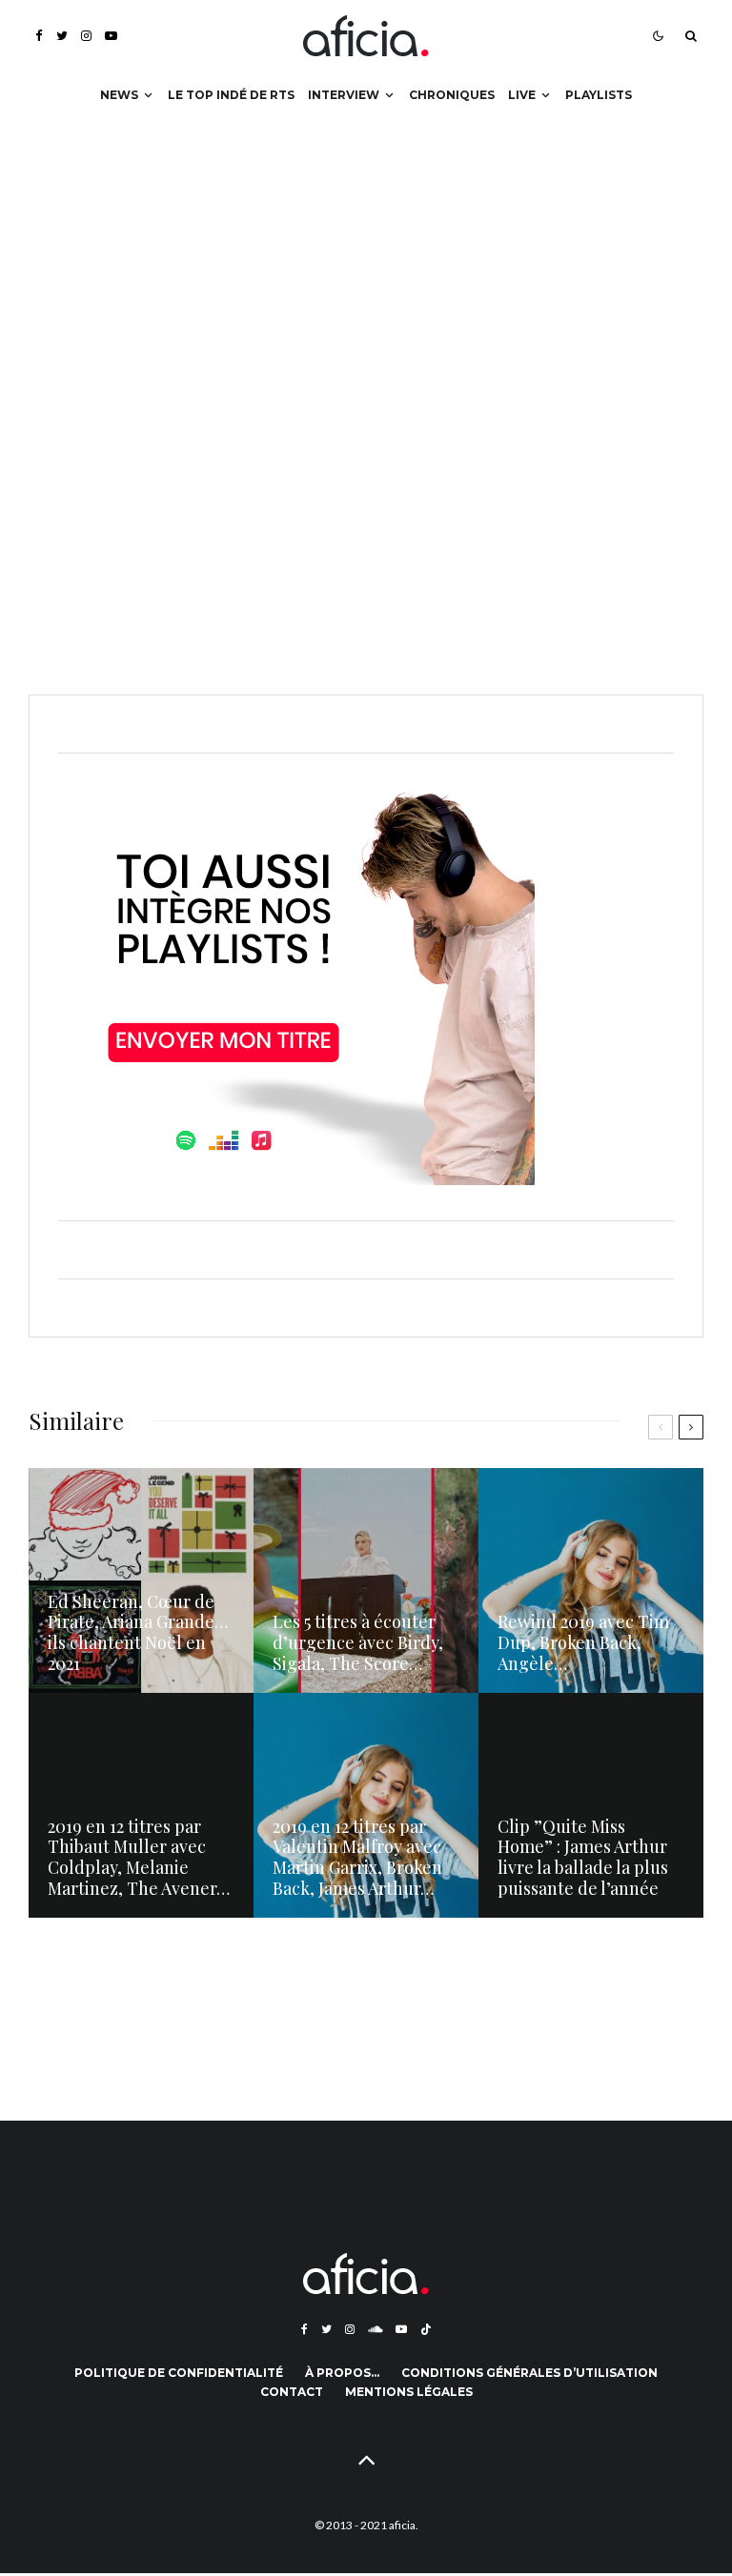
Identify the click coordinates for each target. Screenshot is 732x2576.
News (119, 95)
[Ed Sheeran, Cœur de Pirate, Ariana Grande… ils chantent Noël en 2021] (141, 1580)
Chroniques (452, 95)
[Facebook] (39, 36)
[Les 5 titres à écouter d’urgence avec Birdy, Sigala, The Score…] (366, 1580)
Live (522, 95)
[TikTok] (426, 2329)
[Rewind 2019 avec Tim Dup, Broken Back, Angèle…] (591, 1580)
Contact (292, 2392)
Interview (344, 95)
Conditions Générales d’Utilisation (529, 2373)
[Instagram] (86, 36)
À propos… (342, 2373)
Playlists (599, 95)
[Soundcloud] (375, 2329)
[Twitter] (62, 36)
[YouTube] (111, 36)
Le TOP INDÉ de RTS (231, 95)
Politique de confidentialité (179, 2373)
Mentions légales (409, 2392)
